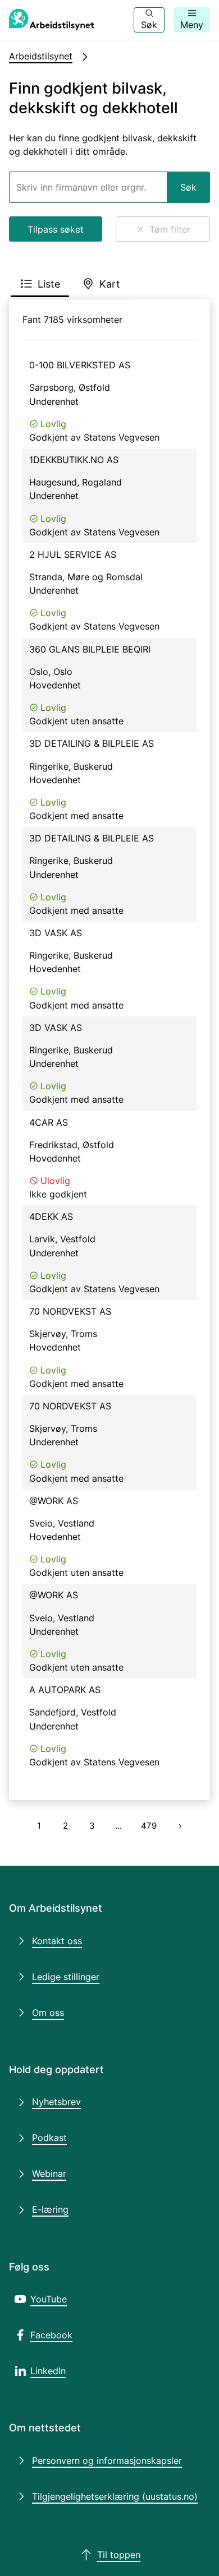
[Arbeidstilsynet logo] (52, 20)
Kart (110, 284)
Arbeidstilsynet (41, 56)
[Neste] (180, 1826)
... (118, 1826)
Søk (188, 187)
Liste (49, 284)
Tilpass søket (56, 229)
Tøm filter (170, 229)
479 (149, 1826)
